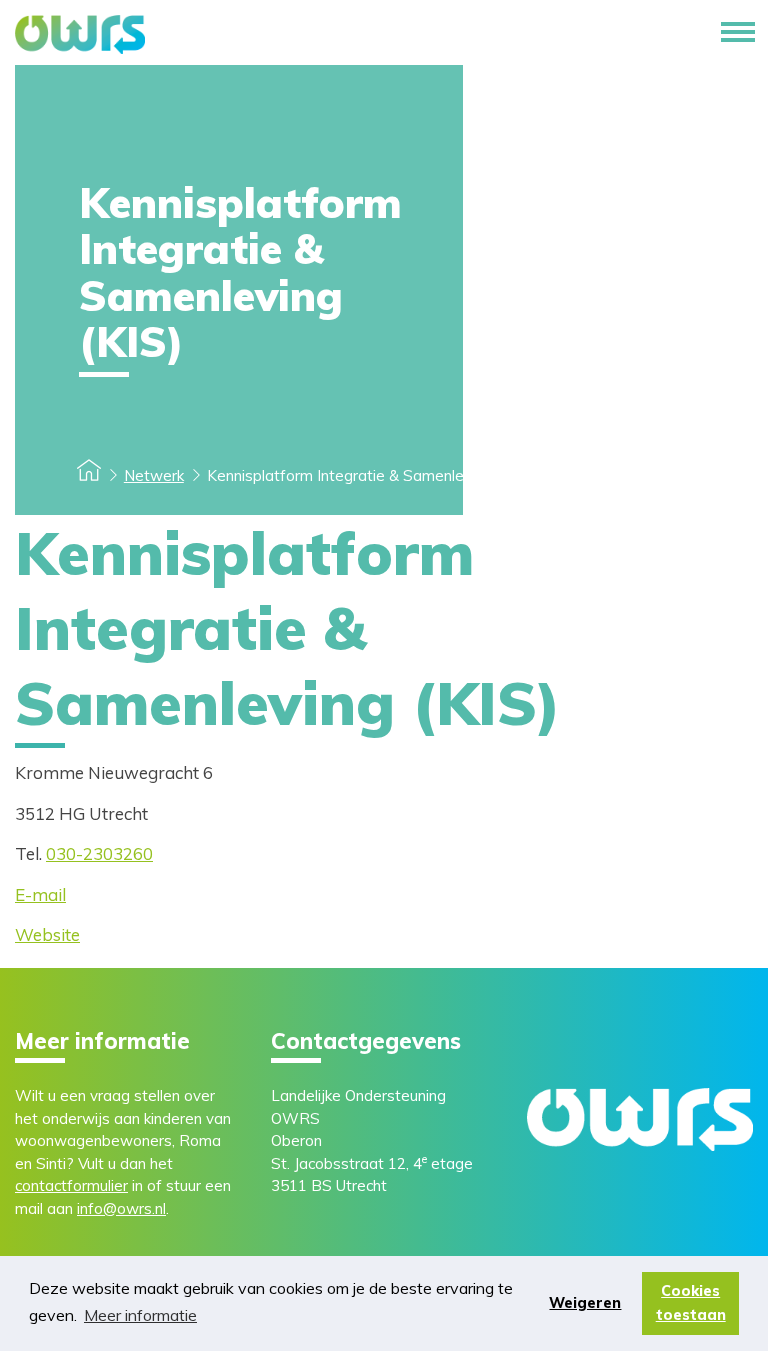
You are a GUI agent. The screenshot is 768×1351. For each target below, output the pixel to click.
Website (47, 934)
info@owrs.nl (121, 1208)
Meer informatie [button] (140, 1315)
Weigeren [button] (585, 1303)
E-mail (40, 894)
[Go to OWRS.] (89, 475)
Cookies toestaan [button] (691, 1303)
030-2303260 (99, 853)
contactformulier (71, 1185)
